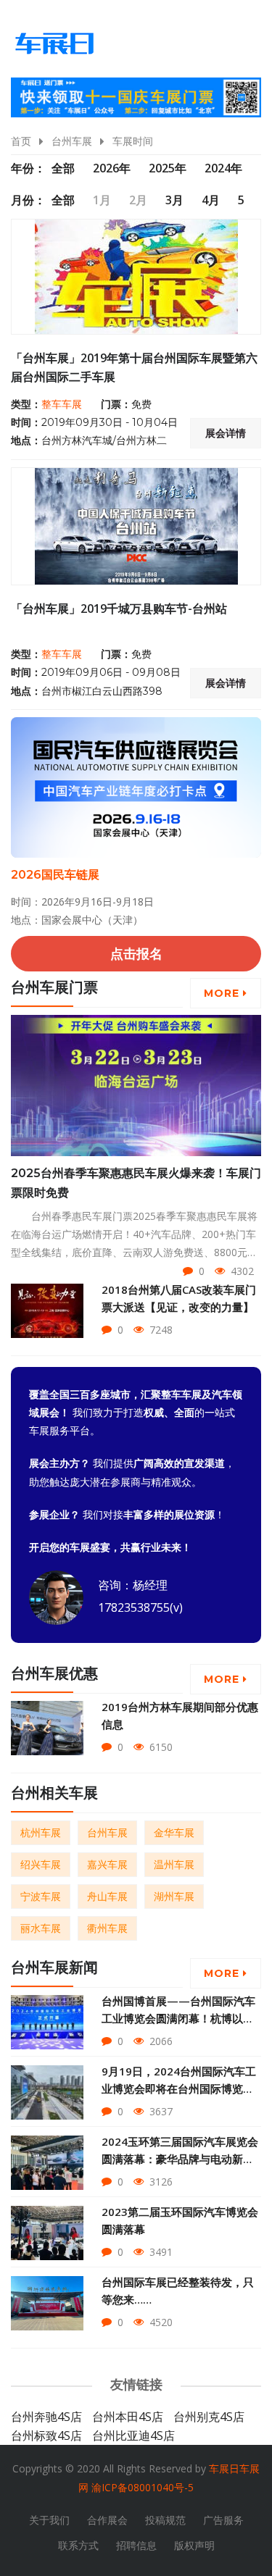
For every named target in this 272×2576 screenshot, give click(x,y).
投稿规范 (165, 2520)
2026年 (112, 168)
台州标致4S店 (46, 2435)
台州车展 (72, 141)
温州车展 (174, 1864)
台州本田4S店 (128, 2417)
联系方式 (78, 2545)
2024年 (223, 168)
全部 (63, 168)
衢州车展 (107, 1928)
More (223, 993)
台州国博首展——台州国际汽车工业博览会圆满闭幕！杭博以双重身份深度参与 (178, 2018)
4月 (211, 200)
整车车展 (62, 404)
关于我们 (49, 2520)
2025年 (168, 168)
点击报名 (136, 953)
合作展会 (107, 2520)
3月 (174, 200)
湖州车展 (174, 1896)
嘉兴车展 (107, 1864)
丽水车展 (41, 1928)
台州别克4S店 (209, 2417)
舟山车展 (107, 1896)
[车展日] (54, 43)
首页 (21, 141)
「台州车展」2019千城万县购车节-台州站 (119, 609)
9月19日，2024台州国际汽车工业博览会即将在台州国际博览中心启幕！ (179, 2088)
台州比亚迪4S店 (133, 2435)
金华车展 (174, 1832)
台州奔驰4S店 (46, 2417)
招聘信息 (136, 2545)
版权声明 (194, 2545)
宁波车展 (41, 1896)
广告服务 (223, 2520)
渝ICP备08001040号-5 (143, 2487)
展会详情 (226, 433)
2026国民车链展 (55, 875)
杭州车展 (41, 1832)
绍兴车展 (41, 1864)
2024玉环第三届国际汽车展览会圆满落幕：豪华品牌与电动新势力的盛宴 (180, 2159)
